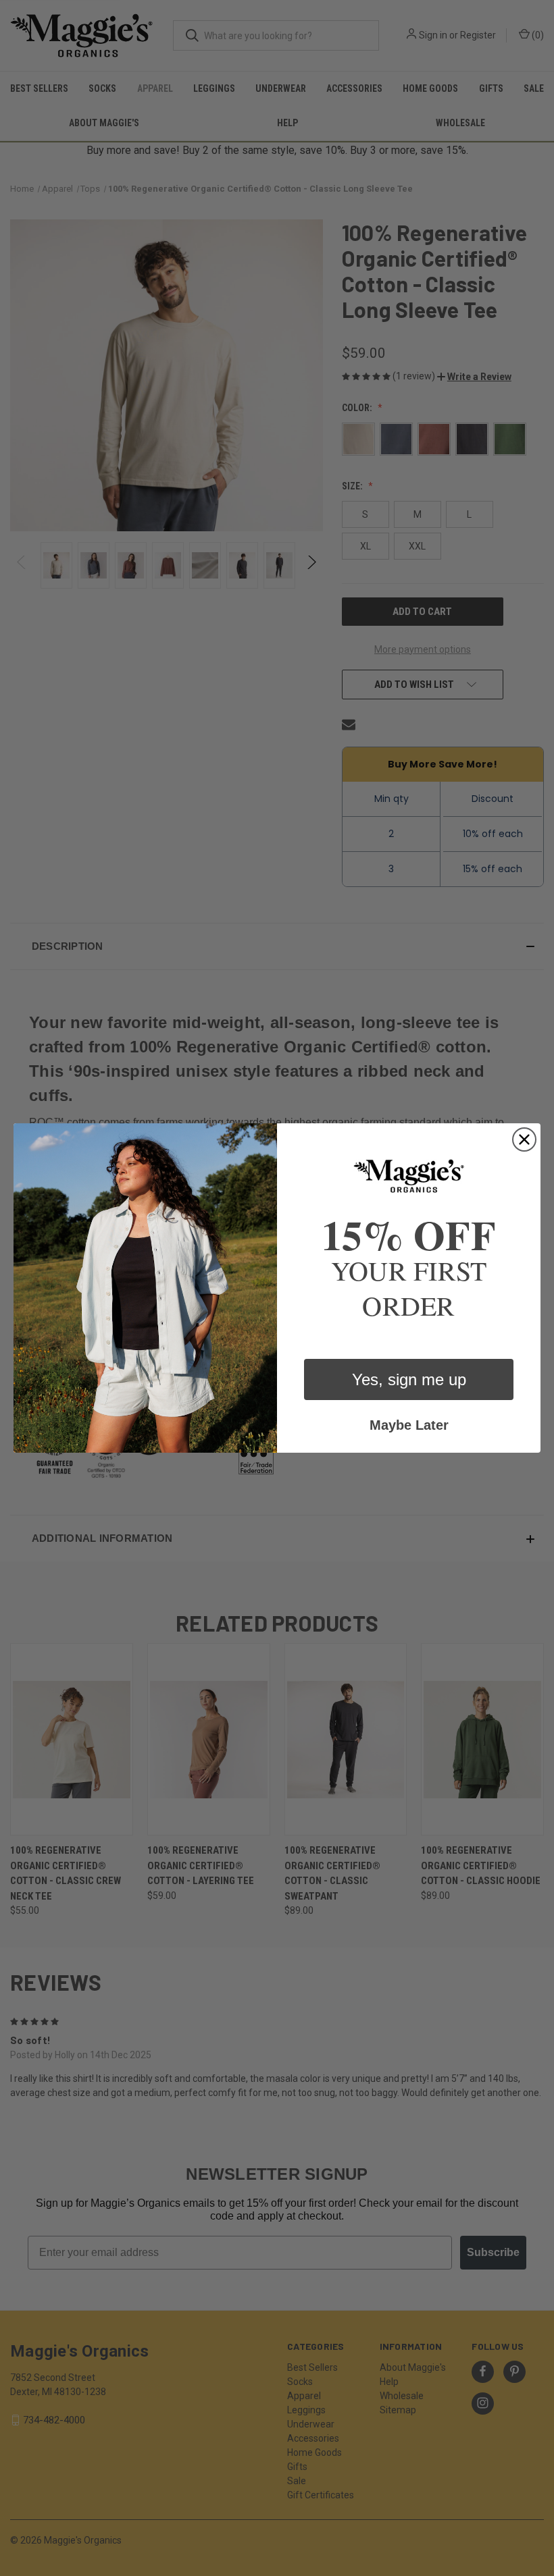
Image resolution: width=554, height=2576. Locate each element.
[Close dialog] (524, 1139)
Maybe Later (409, 1425)
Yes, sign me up (409, 1379)
